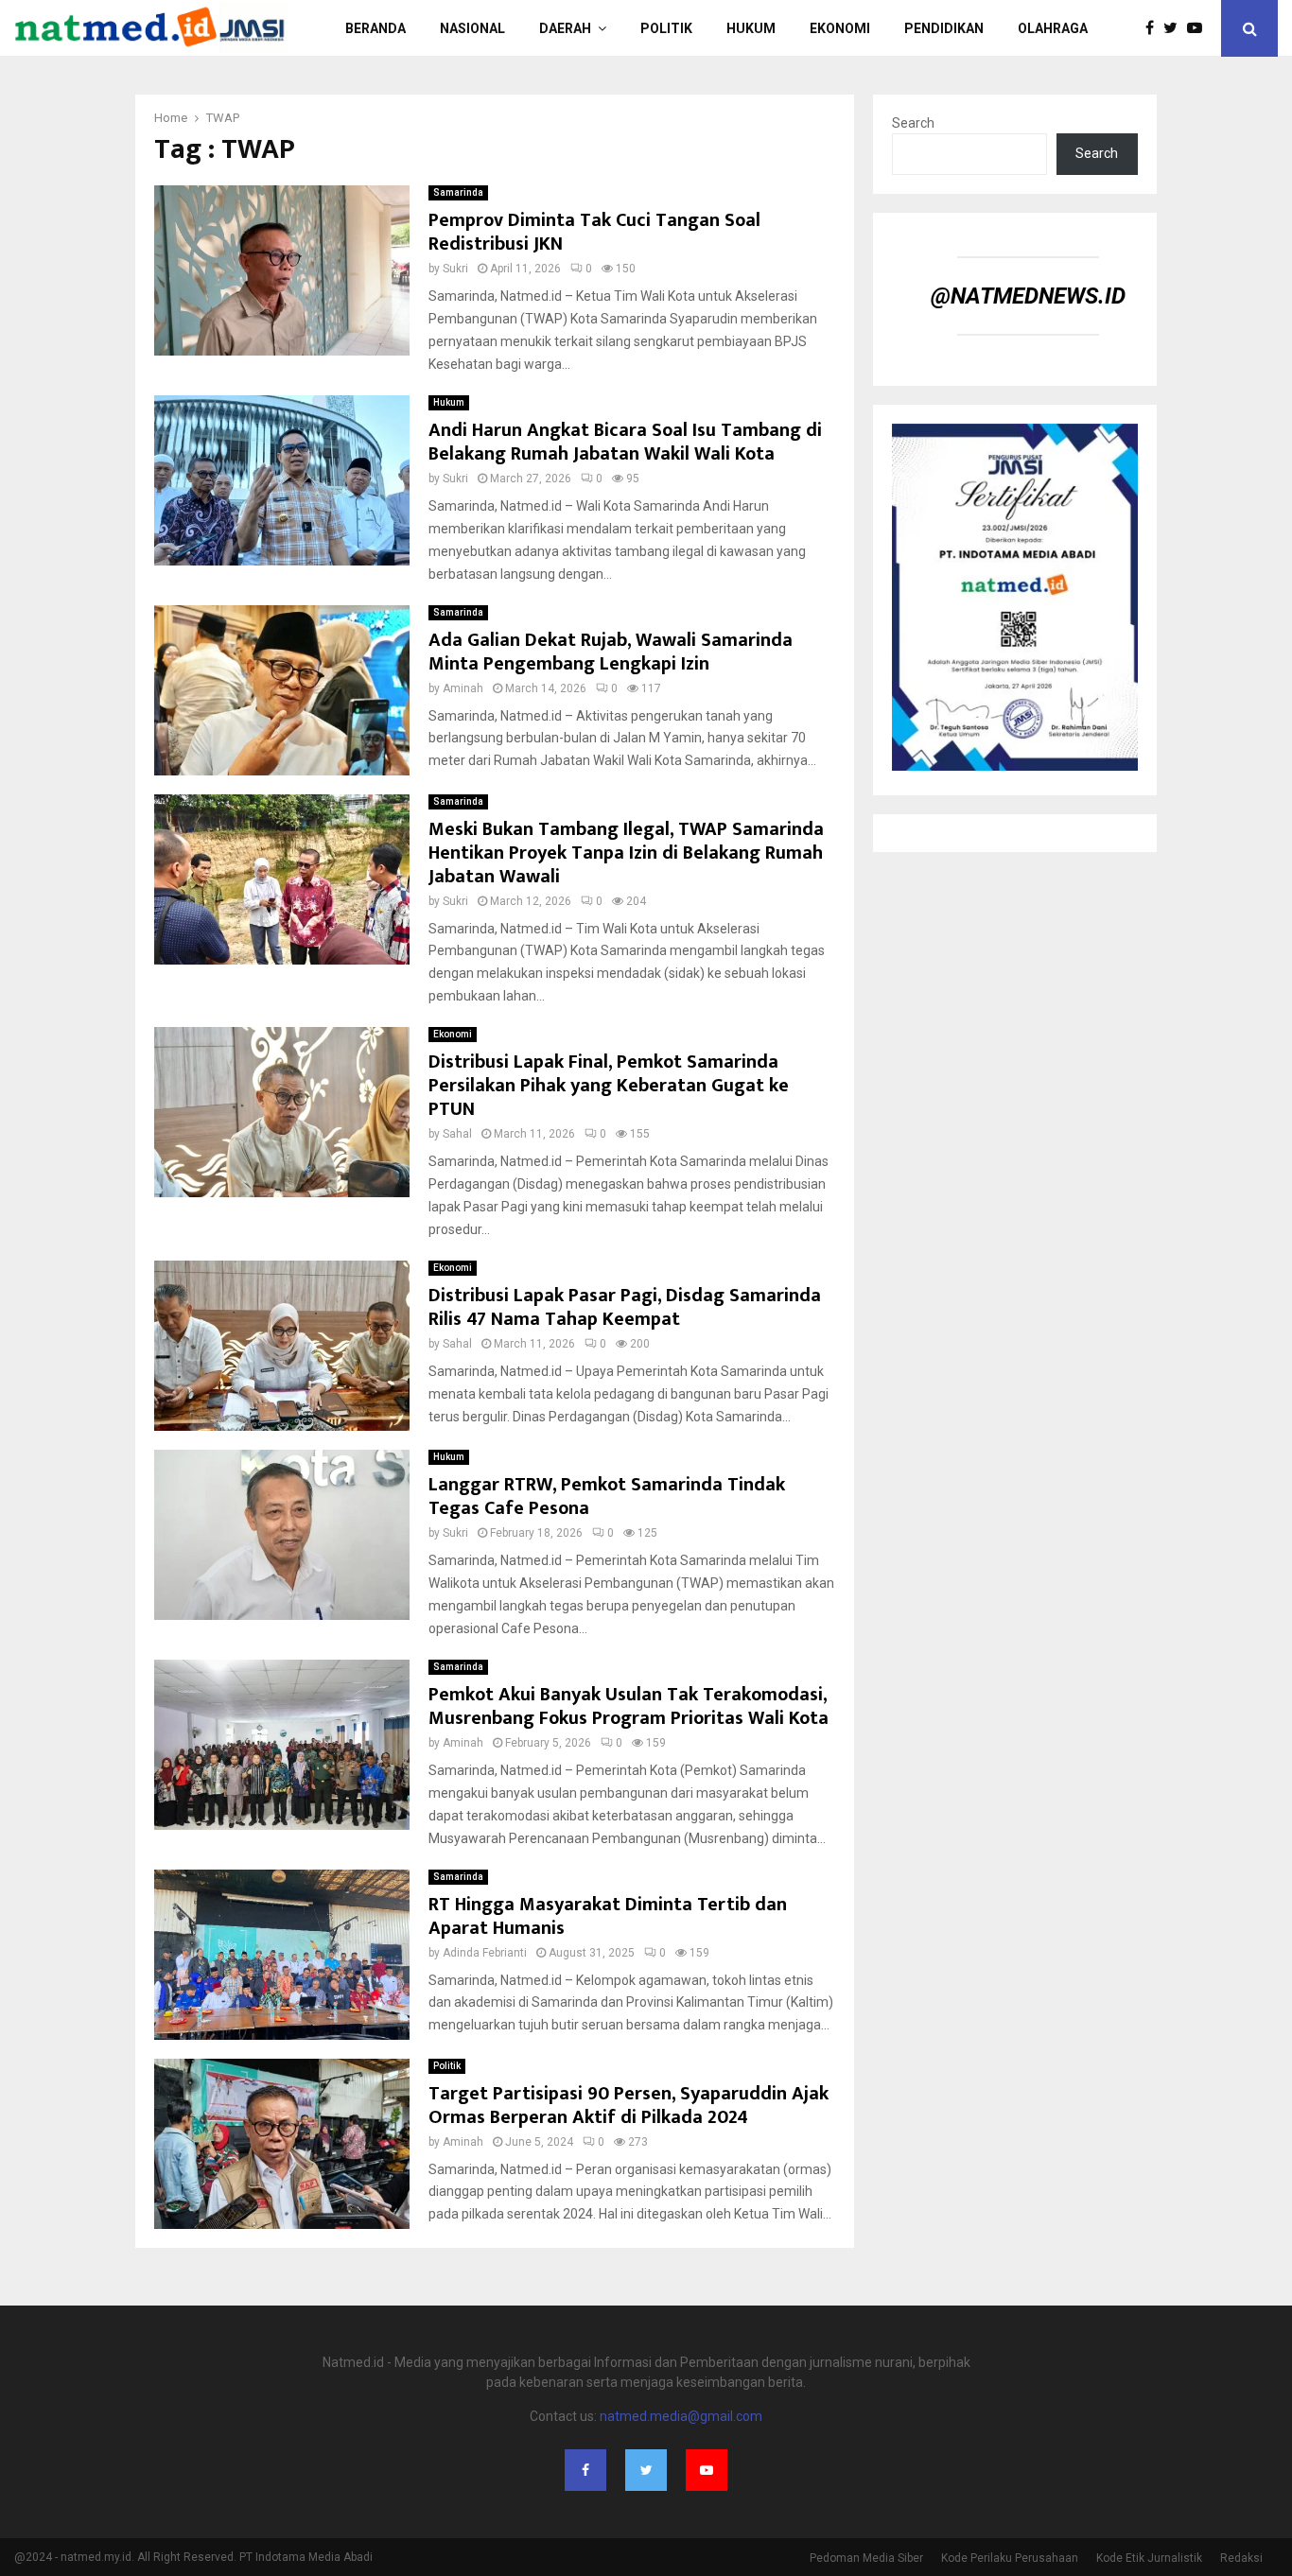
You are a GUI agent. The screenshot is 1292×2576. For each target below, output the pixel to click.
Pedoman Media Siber (866, 2558)
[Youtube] (1199, 28)
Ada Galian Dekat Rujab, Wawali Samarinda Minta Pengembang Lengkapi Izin (611, 652)
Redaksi (1241, 2558)
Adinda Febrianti (485, 1953)
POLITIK (666, 28)
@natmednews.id (1028, 296)
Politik (447, 2066)
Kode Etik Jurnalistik (1149, 2558)
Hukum (751, 28)
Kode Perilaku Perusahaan (1010, 2558)
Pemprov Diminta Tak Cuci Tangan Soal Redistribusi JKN (594, 232)
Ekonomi (840, 28)
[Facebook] (1154, 28)
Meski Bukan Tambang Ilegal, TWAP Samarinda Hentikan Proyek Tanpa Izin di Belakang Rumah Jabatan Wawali (626, 853)
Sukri (455, 269)
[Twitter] (1175, 28)
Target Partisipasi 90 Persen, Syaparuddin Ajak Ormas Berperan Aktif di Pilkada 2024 (629, 2106)
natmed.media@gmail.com (681, 2416)
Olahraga (1053, 28)
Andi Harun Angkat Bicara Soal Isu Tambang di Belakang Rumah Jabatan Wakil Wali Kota (625, 442)
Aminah (463, 688)
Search (913, 123)
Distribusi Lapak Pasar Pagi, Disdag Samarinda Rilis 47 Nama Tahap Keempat (625, 1307)
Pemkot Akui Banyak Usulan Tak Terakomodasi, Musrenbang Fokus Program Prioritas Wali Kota (629, 1706)
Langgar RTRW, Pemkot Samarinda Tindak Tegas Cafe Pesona (607, 1497)
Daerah (565, 28)
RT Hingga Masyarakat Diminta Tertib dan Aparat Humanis (608, 1916)
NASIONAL (472, 28)
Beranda (375, 28)
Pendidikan (944, 28)
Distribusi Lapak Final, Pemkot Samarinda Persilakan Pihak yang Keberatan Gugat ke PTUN (609, 1086)
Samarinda (458, 192)
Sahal (457, 1134)
